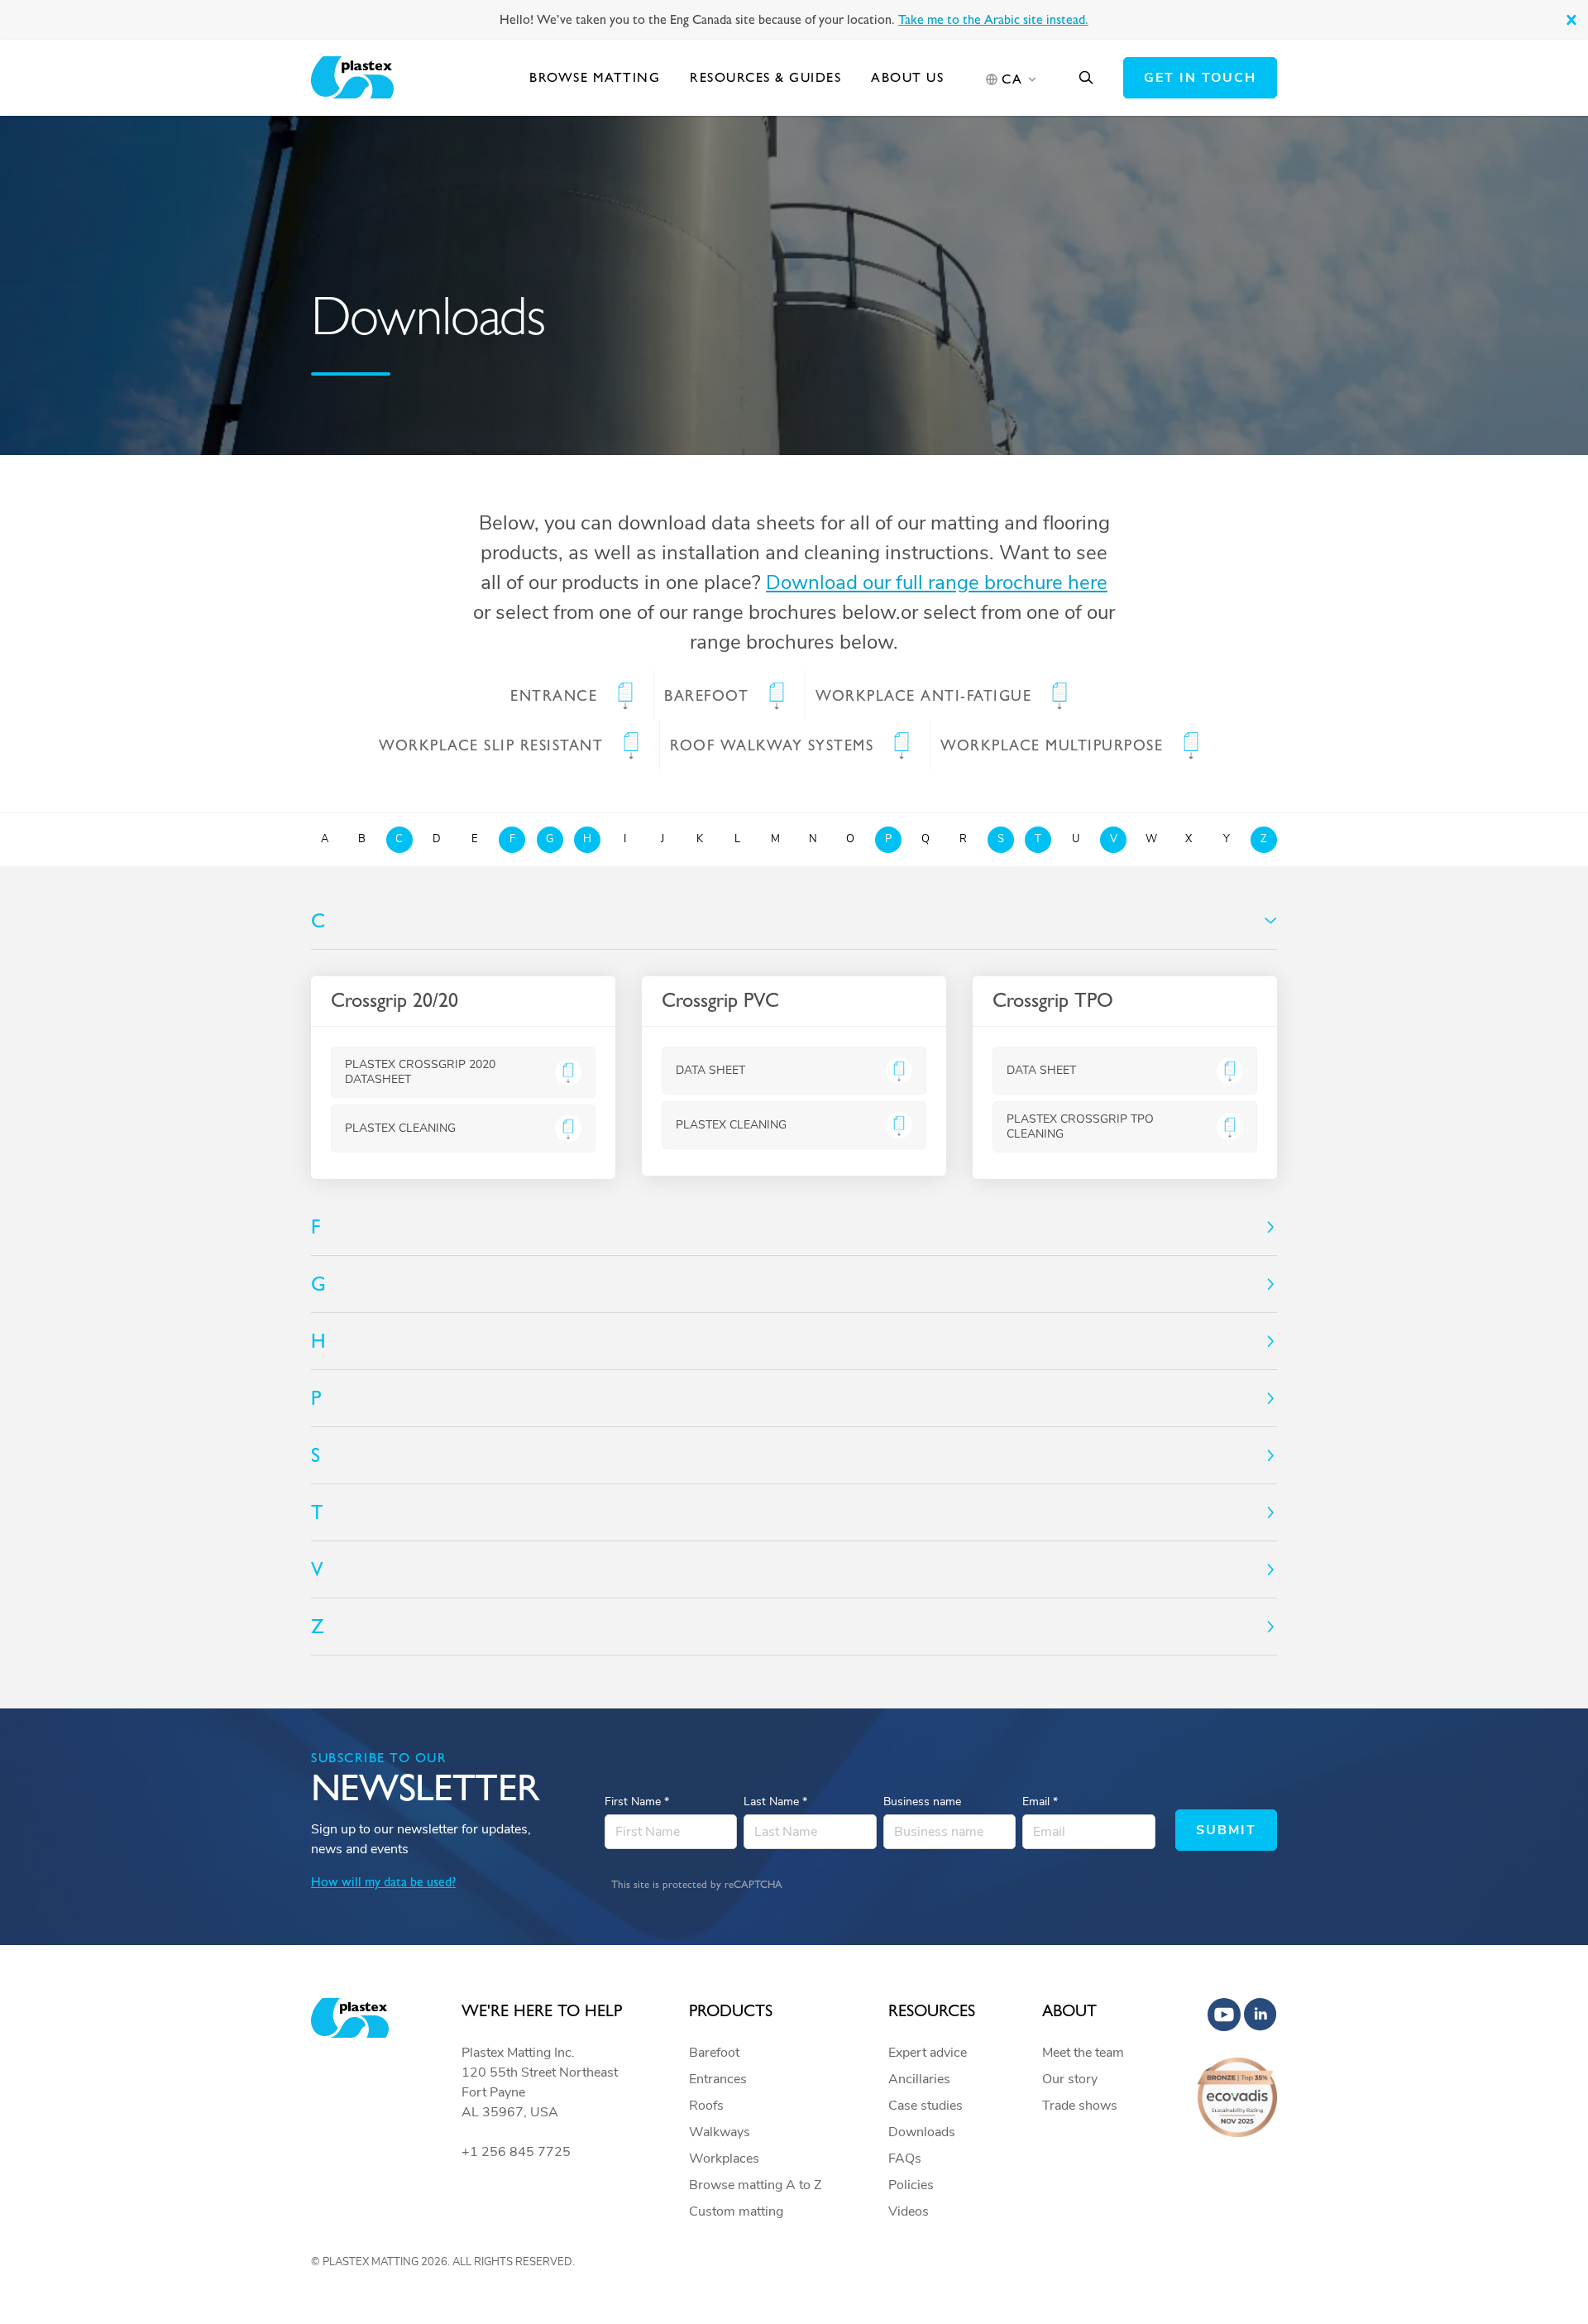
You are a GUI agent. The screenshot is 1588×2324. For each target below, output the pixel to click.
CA (1012, 79)
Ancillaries (919, 2079)
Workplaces (724, 2159)
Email (1040, 1802)
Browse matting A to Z (755, 2185)
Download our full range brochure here (937, 582)
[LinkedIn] (1260, 2015)
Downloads (922, 2132)
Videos (909, 2211)
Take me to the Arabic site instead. (993, 19)
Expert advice (928, 2053)
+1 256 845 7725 (516, 2152)
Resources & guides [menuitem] (765, 77)
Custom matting (736, 2211)
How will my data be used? (383, 1882)
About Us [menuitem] (907, 77)
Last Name (775, 1802)
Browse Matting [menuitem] (595, 77)
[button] (1571, 20)
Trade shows (1080, 2106)
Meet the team (1083, 2053)
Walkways (720, 2132)
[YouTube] (1224, 2015)
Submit (1226, 1830)
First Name (637, 1802)
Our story (1070, 2079)
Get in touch (1200, 78)
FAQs (905, 2159)
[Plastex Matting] (352, 77)
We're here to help (542, 2010)
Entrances (718, 2079)
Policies (911, 2185)
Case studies (926, 2106)
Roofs (706, 2106)
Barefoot (714, 2053)
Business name (922, 1802)
